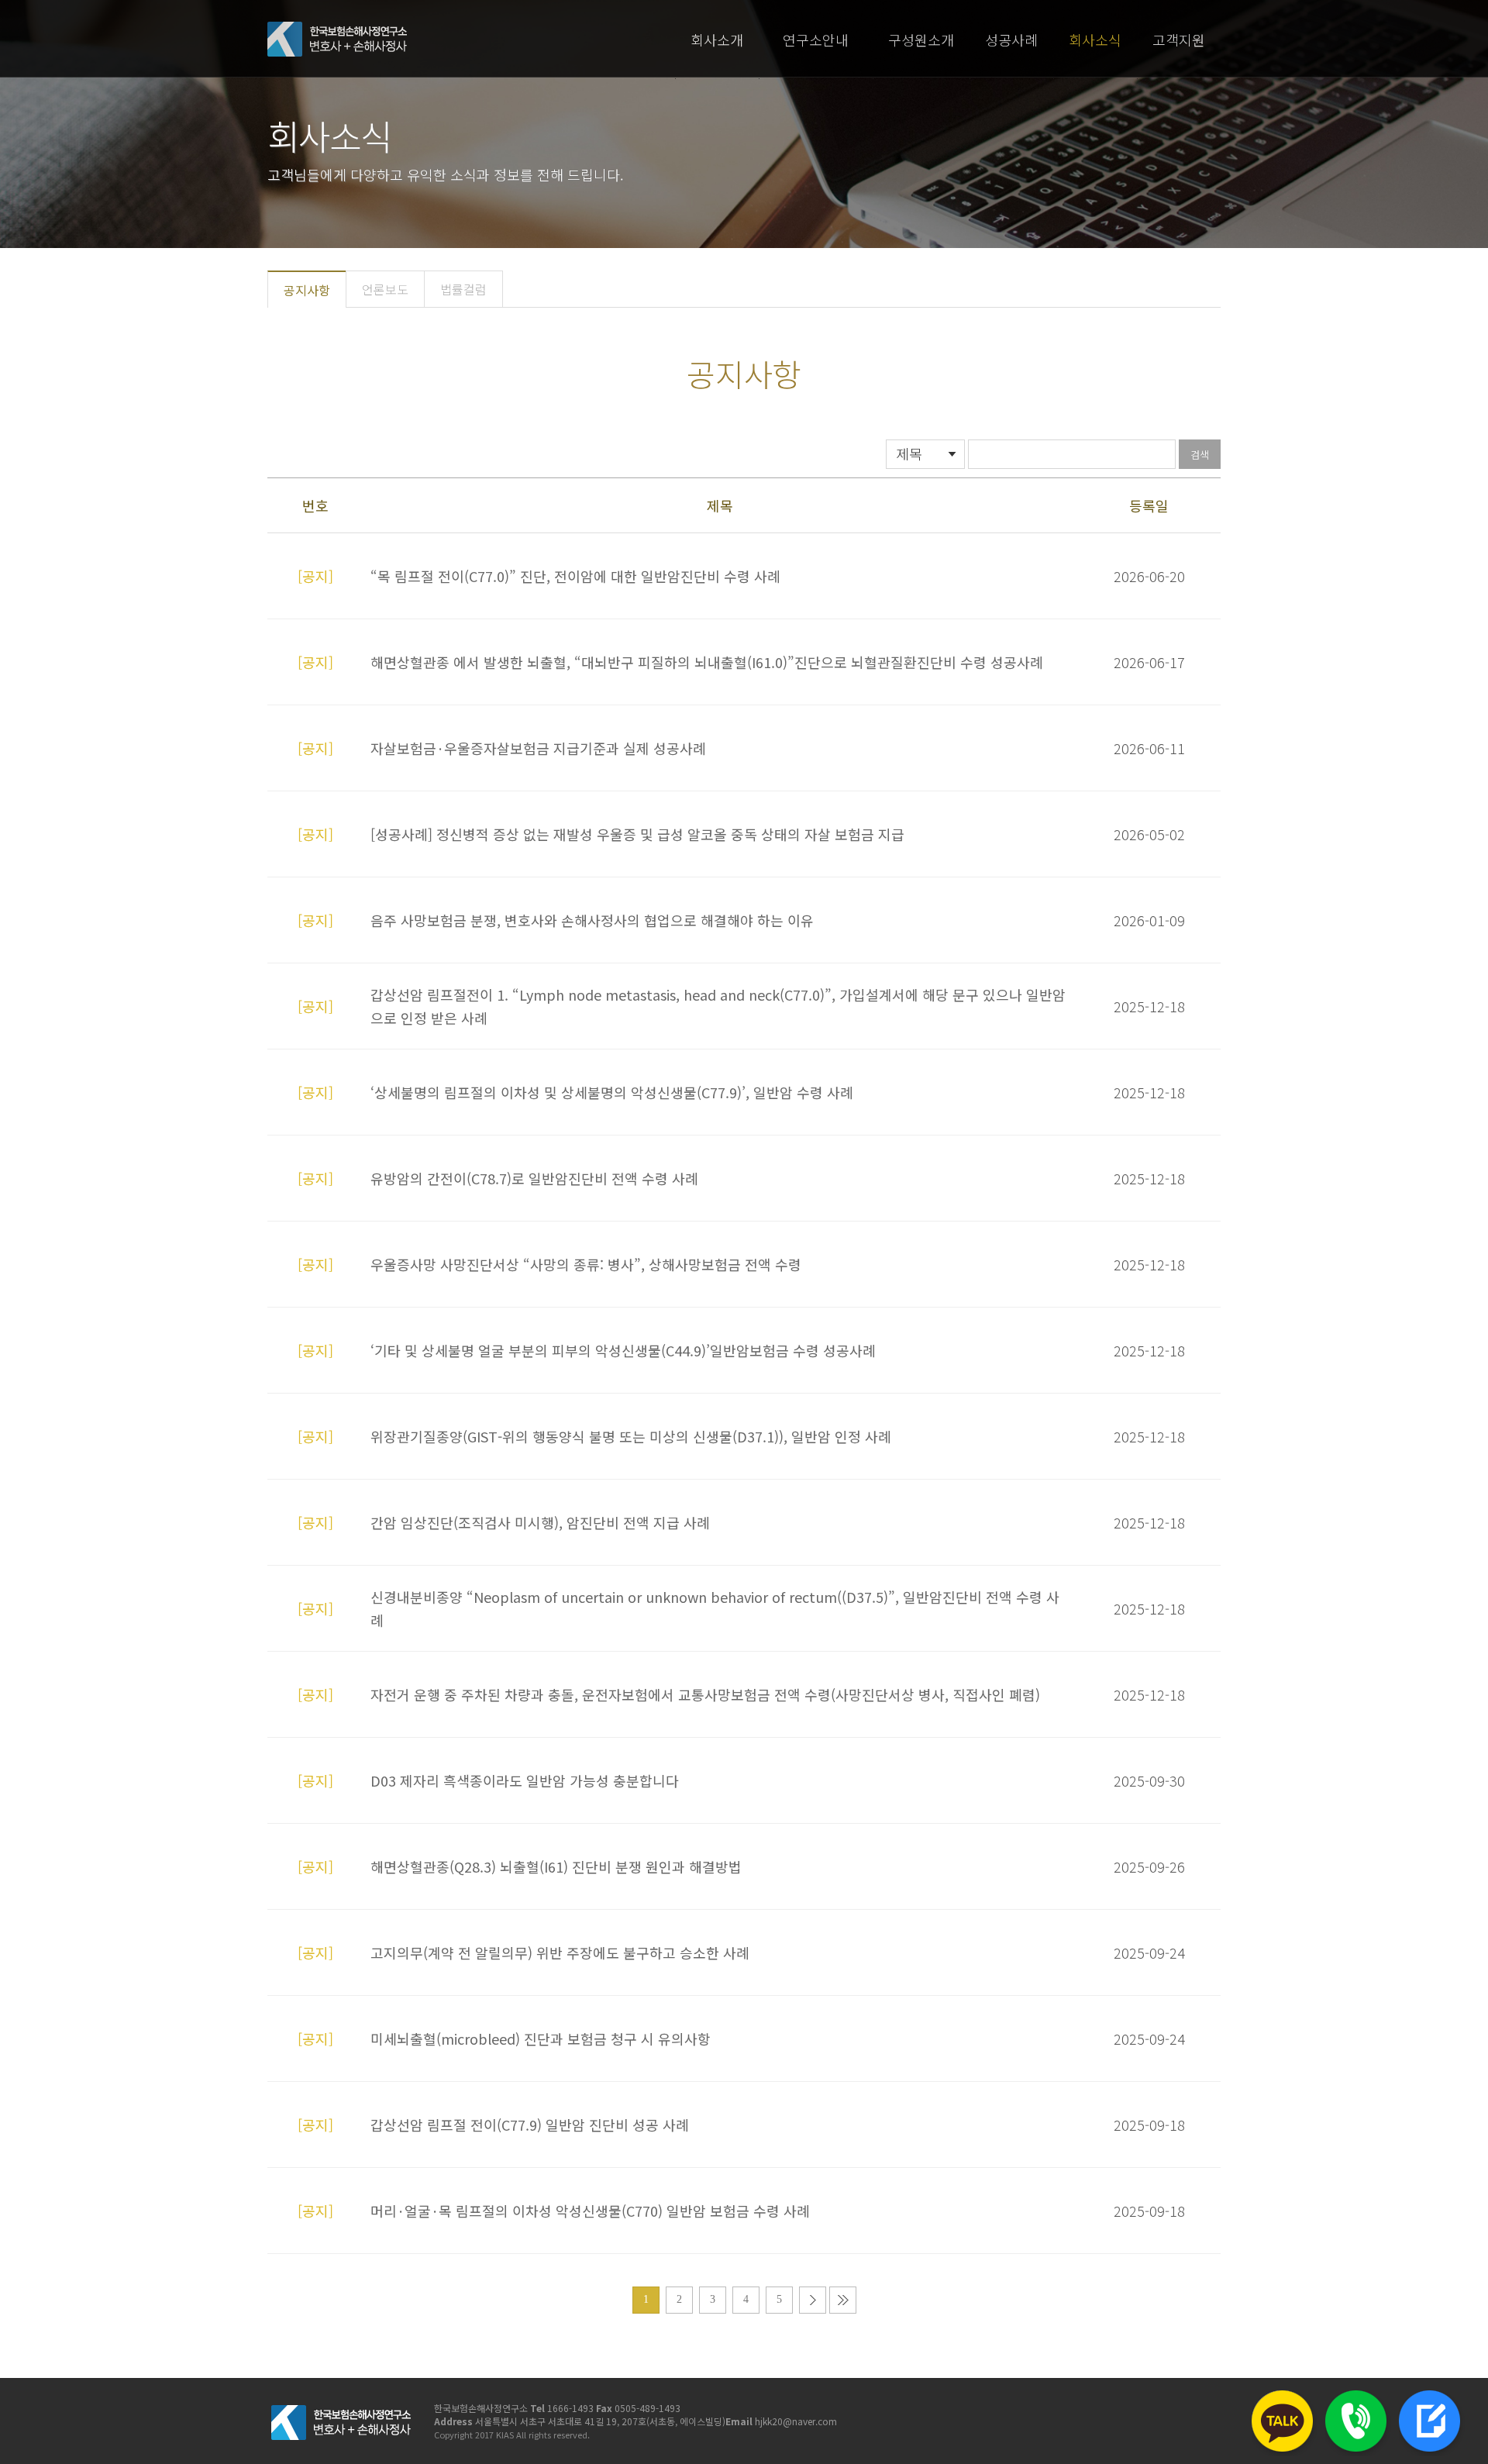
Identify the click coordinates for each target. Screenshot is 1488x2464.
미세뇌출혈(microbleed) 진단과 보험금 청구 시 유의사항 (541, 2038)
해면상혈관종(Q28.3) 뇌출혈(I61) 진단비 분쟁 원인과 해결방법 (556, 1866)
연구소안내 (816, 40)
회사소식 (1095, 40)
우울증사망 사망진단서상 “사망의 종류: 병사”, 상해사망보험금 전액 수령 (586, 1264)
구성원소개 (921, 40)
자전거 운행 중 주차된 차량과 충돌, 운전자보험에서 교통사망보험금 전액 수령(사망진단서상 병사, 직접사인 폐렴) (705, 1694)
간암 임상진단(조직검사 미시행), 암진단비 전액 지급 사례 (540, 1522)
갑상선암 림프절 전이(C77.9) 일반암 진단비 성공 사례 (530, 2125)
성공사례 (1011, 40)
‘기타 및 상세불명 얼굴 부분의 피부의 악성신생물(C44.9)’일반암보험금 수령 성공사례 (623, 1350)
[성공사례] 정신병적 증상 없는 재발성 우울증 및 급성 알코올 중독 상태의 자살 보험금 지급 (637, 834)
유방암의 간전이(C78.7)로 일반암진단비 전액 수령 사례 (534, 1178)
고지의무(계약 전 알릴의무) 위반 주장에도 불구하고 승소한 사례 (560, 1952)
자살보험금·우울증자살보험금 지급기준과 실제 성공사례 (538, 748)
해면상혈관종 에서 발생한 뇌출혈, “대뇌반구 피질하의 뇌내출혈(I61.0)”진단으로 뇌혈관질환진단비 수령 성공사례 (707, 662)
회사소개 (717, 40)
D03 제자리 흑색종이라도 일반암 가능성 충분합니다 (525, 1780)
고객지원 (1179, 40)
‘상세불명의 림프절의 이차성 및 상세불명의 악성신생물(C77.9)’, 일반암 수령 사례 (612, 1092)
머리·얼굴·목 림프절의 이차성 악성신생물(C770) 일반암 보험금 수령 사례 (590, 2211)
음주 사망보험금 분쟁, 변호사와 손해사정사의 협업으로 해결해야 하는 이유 (592, 920)
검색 (1200, 455)
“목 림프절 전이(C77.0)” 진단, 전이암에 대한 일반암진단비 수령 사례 (575, 576)
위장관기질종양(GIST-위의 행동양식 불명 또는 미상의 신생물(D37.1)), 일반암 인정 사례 (631, 1436)
